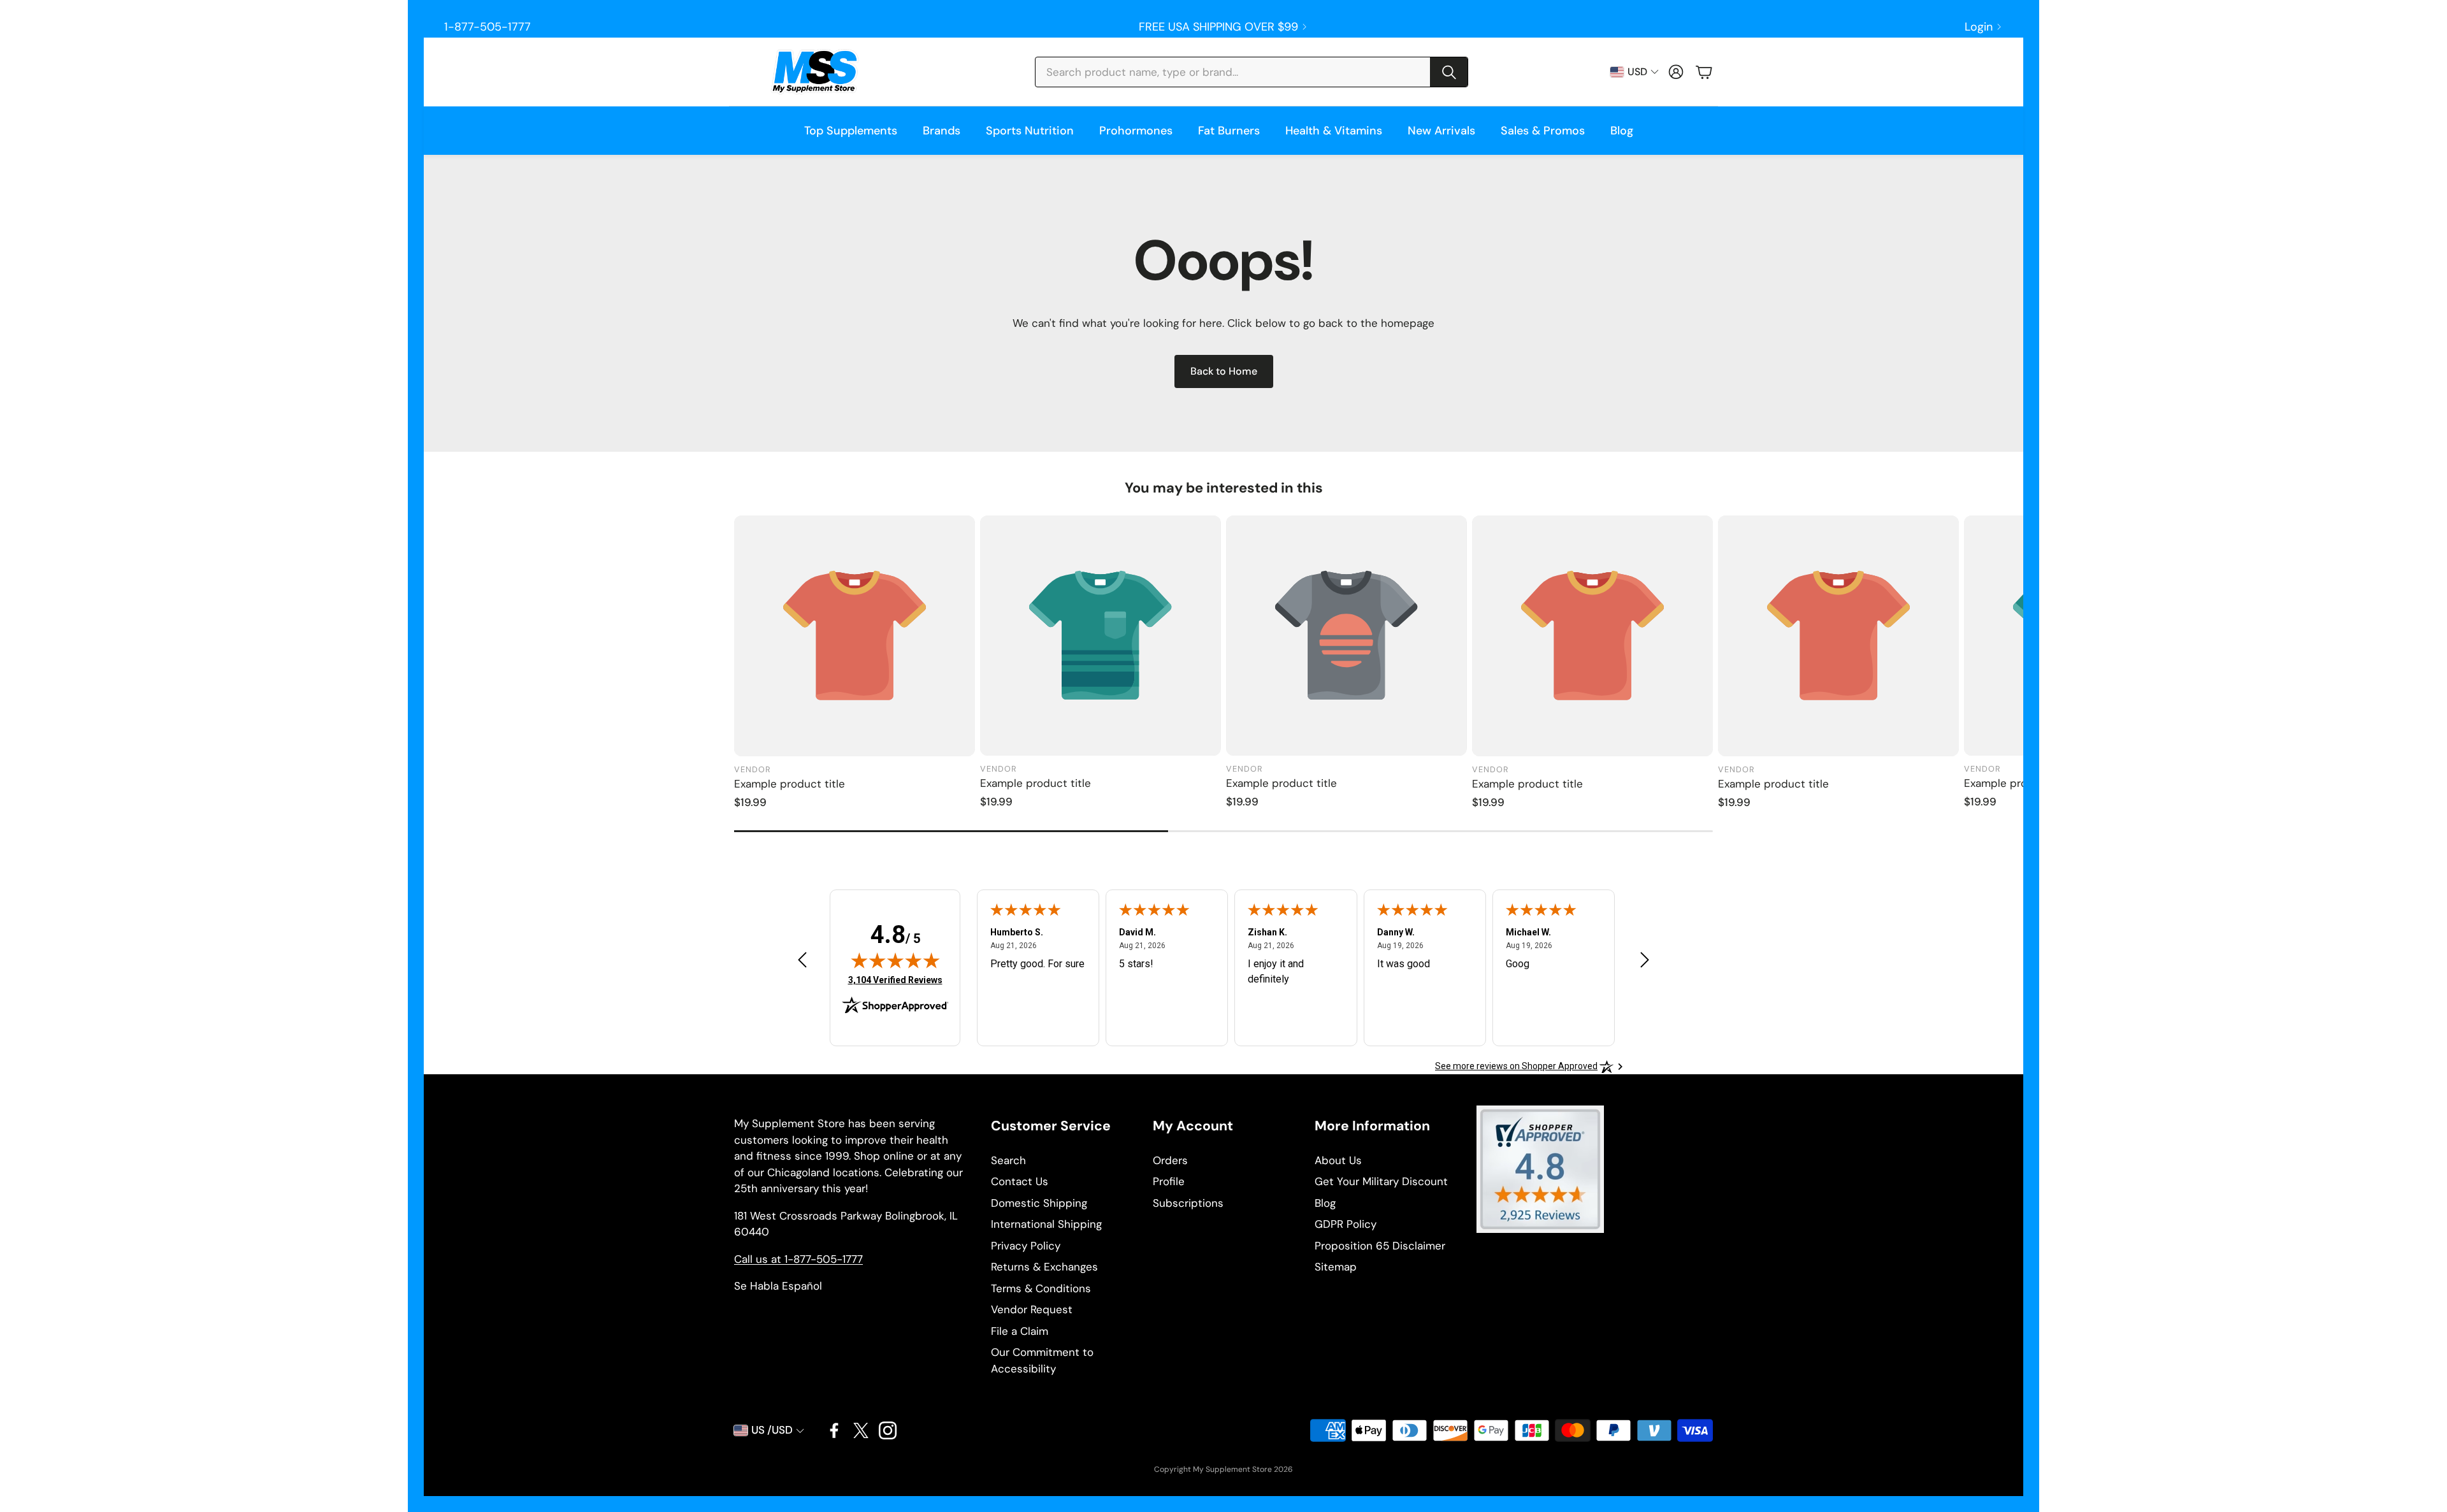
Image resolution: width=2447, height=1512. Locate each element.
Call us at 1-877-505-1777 (798, 1259)
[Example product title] (855, 636)
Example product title (790, 784)
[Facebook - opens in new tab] (834, 1430)
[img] (895, 960)
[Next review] (1645, 959)
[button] (1252, 72)
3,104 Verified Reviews (895, 980)
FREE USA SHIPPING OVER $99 (1218, 27)
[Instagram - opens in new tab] (888, 1430)
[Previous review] (802, 959)
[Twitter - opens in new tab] (861, 1430)
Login (1979, 27)
